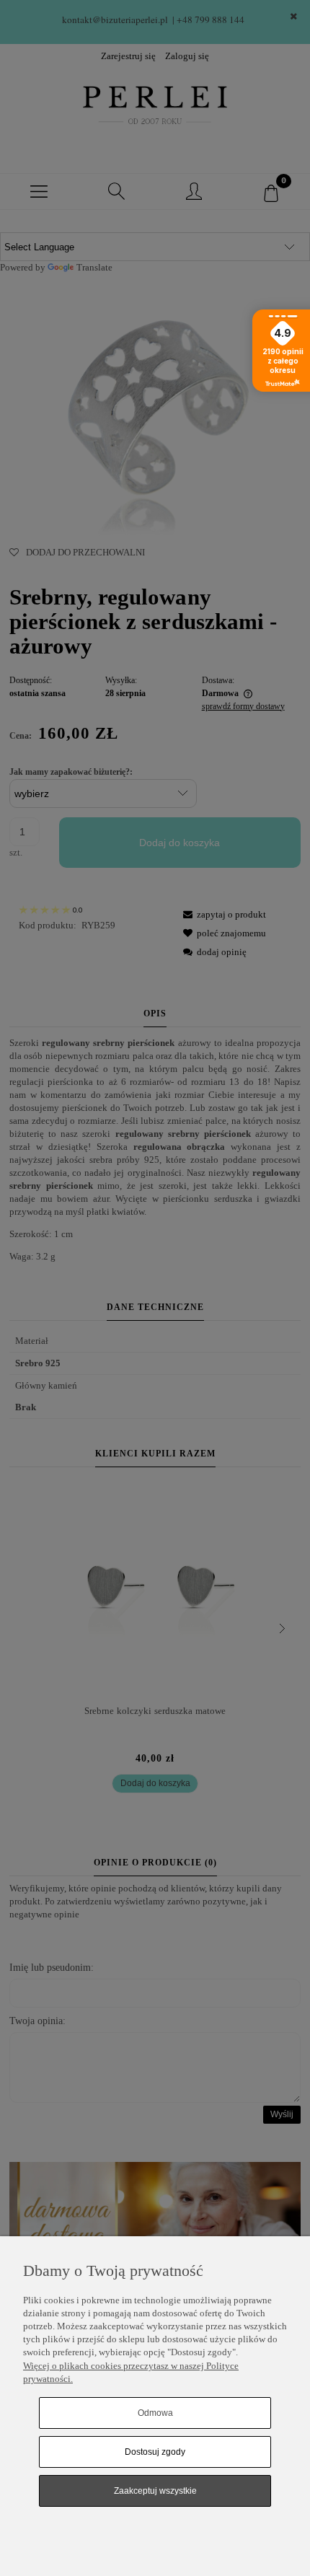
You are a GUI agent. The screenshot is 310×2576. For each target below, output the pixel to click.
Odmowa (155, 2413)
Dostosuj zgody (155, 2452)
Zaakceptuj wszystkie (155, 2491)
